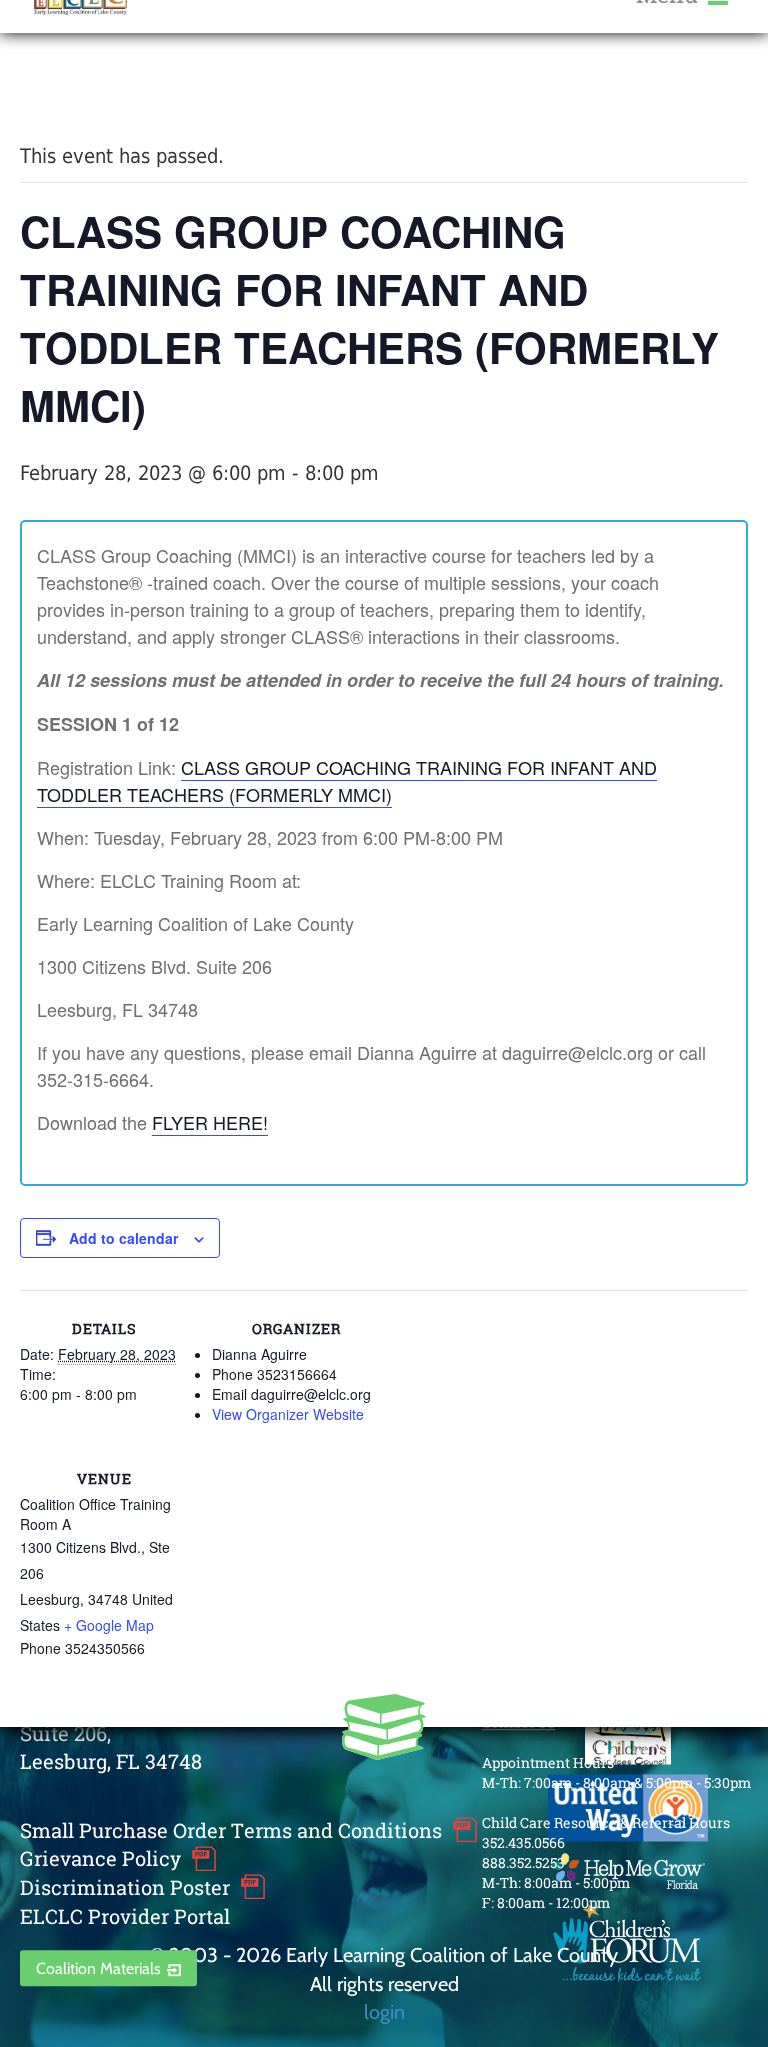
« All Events (65, 88)
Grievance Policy (100, 1859)
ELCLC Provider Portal (125, 1916)
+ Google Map (109, 1625)
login (384, 2011)
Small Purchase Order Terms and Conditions (231, 1830)
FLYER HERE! (210, 1122)
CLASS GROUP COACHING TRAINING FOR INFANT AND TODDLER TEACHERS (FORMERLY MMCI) (347, 780)
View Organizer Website (288, 1414)
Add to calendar (123, 1238)
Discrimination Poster (125, 1887)
